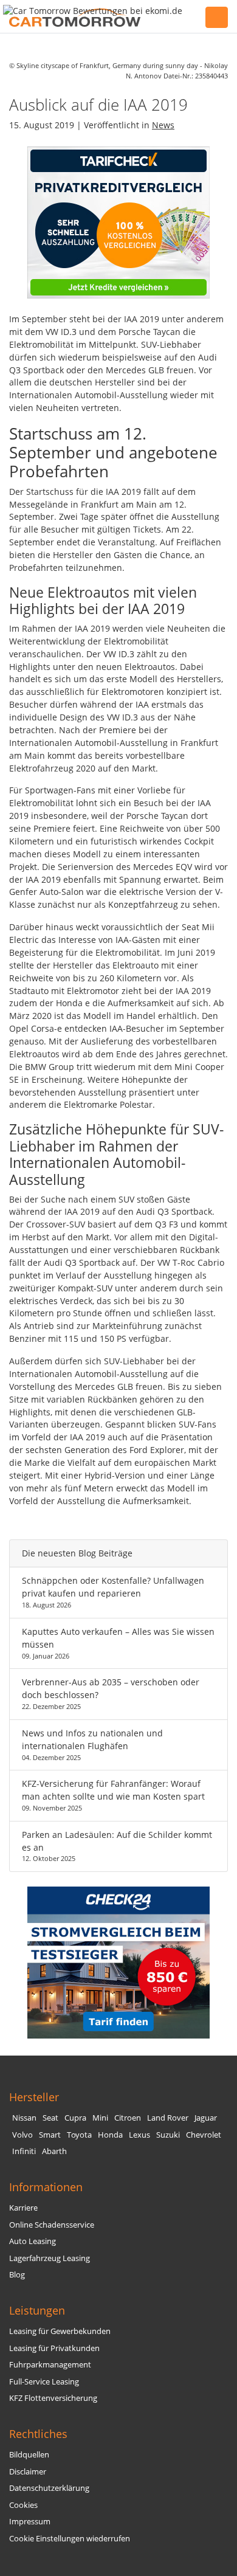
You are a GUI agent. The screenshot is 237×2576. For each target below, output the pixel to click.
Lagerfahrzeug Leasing (50, 2258)
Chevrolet (204, 2135)
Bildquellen (29, 2455)
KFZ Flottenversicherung (53, 2398)
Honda (110, 2135)
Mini (100, 2118)
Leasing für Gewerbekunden (60, 2331)
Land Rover (168, 2118)
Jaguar (206, 2118)
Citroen (128, 2118)
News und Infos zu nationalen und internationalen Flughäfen (92, 1739)
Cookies (23, 2505)
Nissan (24, 2118)
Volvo (22, 2135)
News (163, 125)
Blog (17, 2275)
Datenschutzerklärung (49, 2488)
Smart (50, 2135)
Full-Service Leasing (44, 2382)
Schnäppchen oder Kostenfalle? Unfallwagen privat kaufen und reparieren (113, 1587)
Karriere (23, 2208)
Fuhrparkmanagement (50, 2365)
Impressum (30, 2522)
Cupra (75, 2118)
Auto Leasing (33, 2241)
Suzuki (168, 2135)
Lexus (139, 2135)
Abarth (54, 2151)
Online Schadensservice (52, 2225)
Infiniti (24, 2151)
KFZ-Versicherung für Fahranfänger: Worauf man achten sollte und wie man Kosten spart (113, 1790)
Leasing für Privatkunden (54, 2348)
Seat (50, 2118)
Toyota (79, 2135)
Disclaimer (28, 2472)
